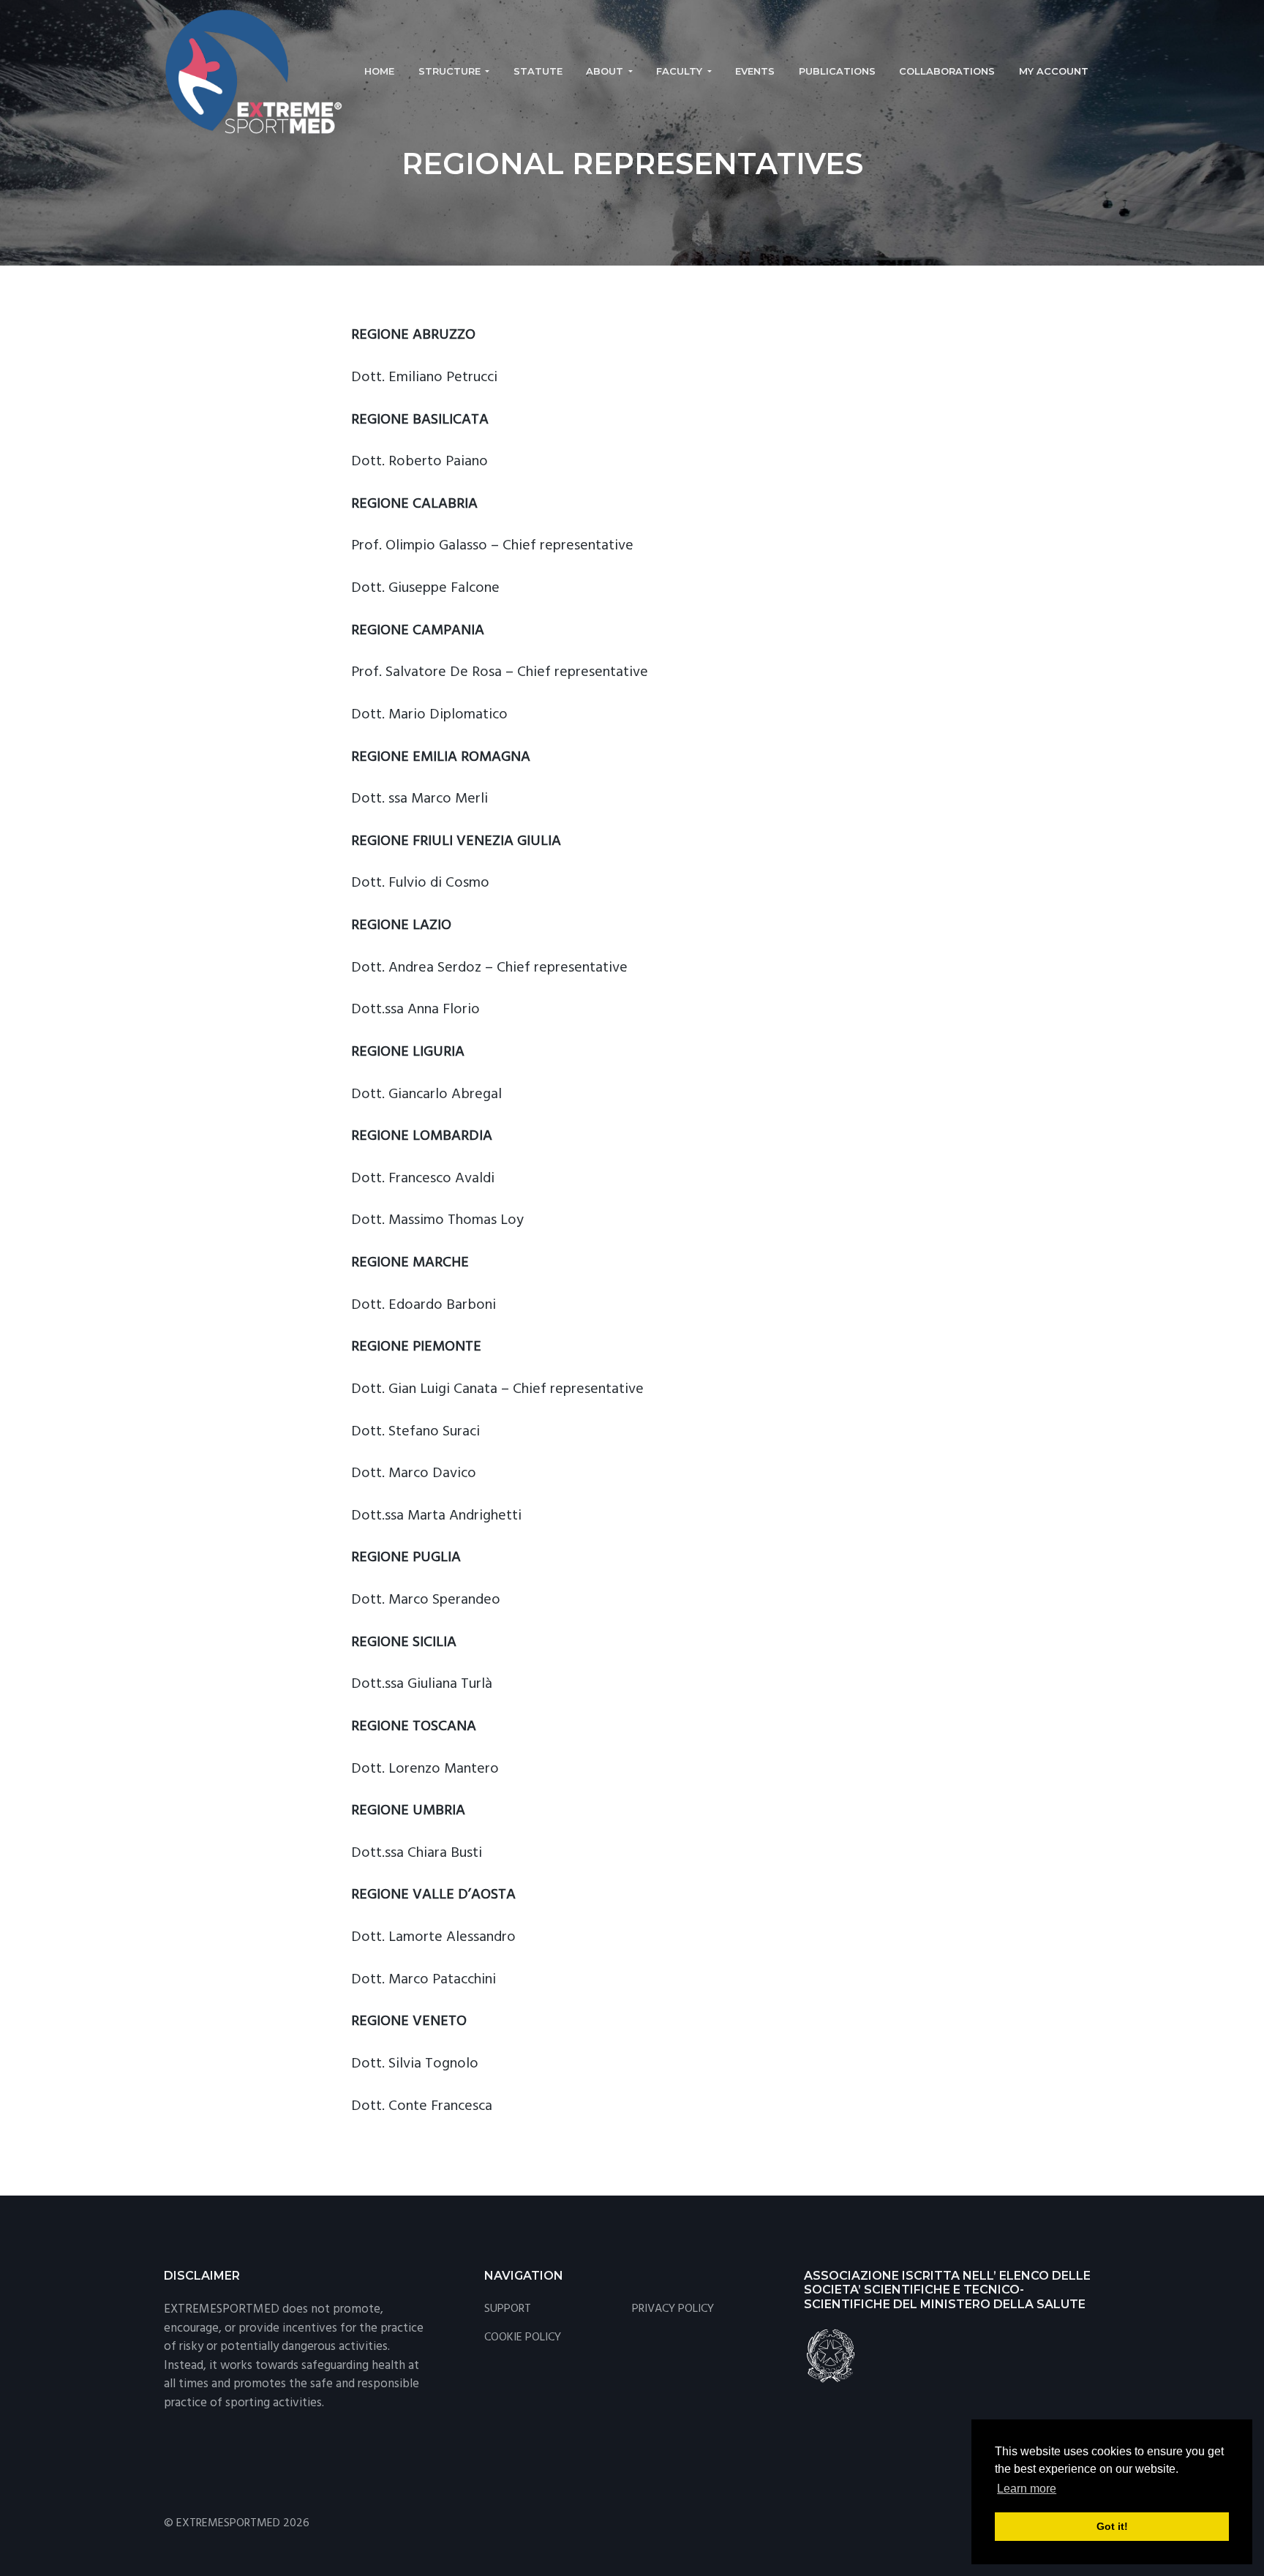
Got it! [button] (1112, 2526)
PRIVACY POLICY (673, 2309)
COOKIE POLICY (523, 2338)
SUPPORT (508, 2309)
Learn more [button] (1027, 2489)
